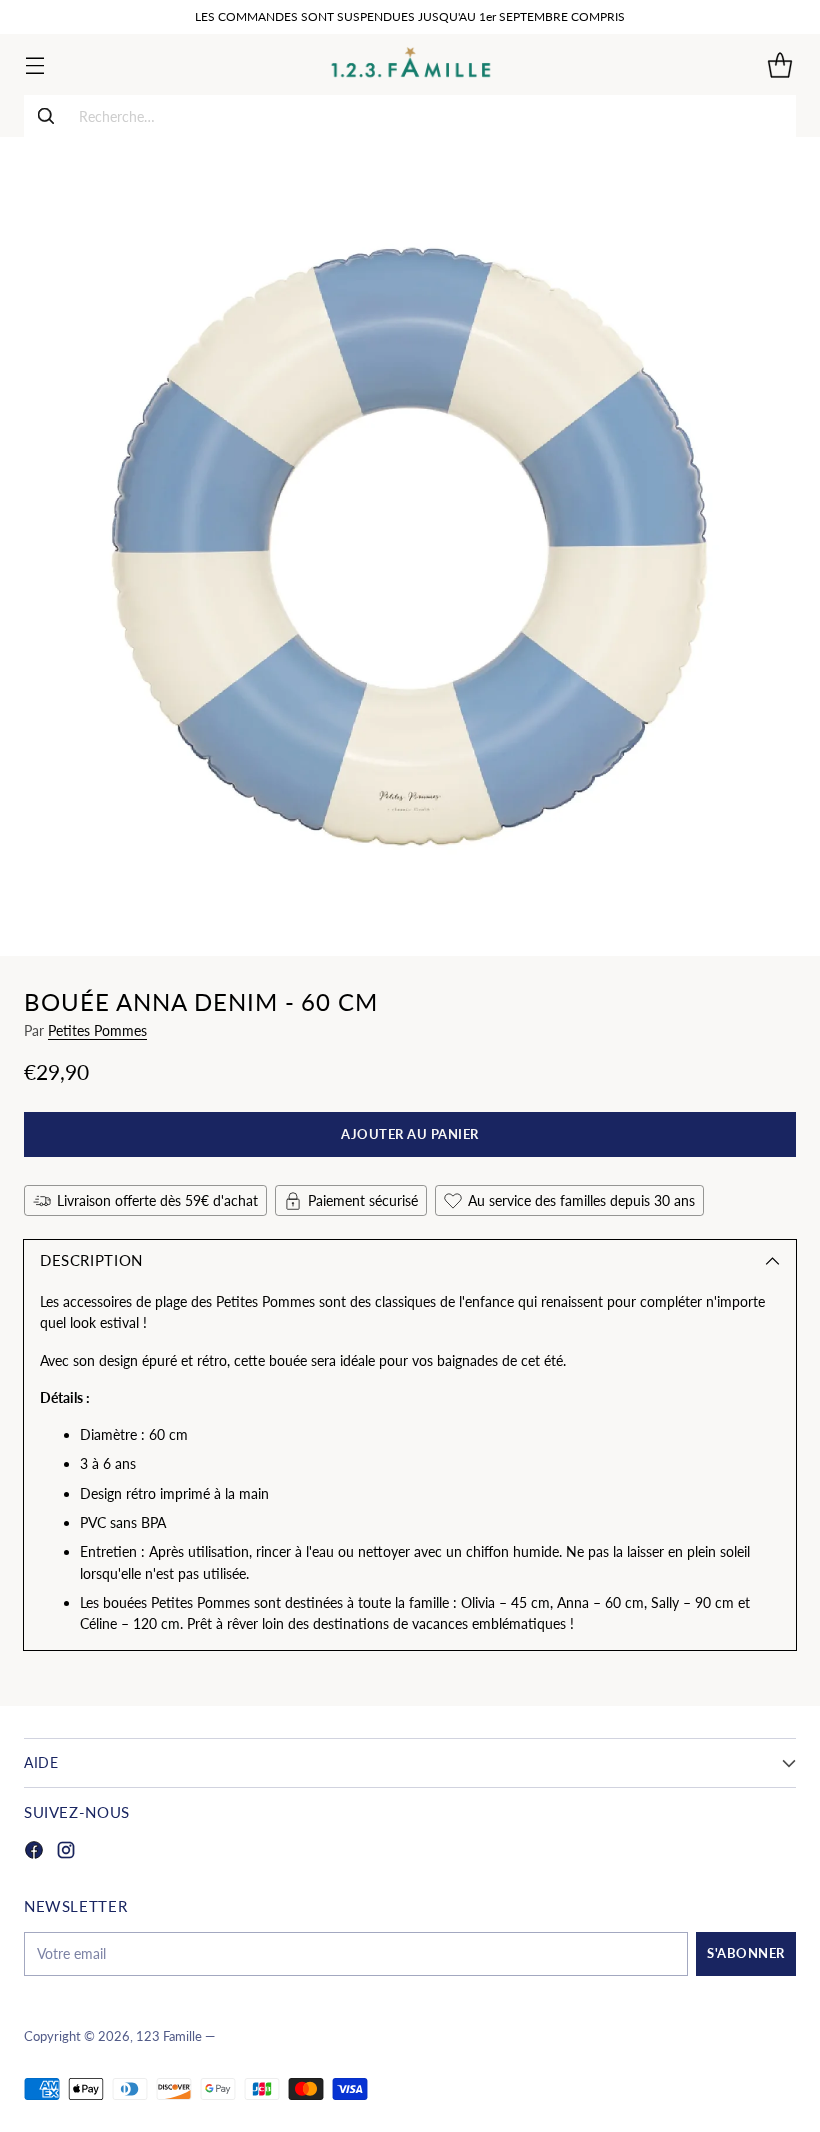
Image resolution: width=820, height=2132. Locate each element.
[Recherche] (46, 116)
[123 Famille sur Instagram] (66, 1852)
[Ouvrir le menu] (34, 64)
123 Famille (169, 2036)
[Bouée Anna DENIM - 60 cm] (410, 546)
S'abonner (746, 1953)
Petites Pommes (97, 1030)
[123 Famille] (410, 64)
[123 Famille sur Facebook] (34, 1852)
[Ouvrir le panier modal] (779, 64)
